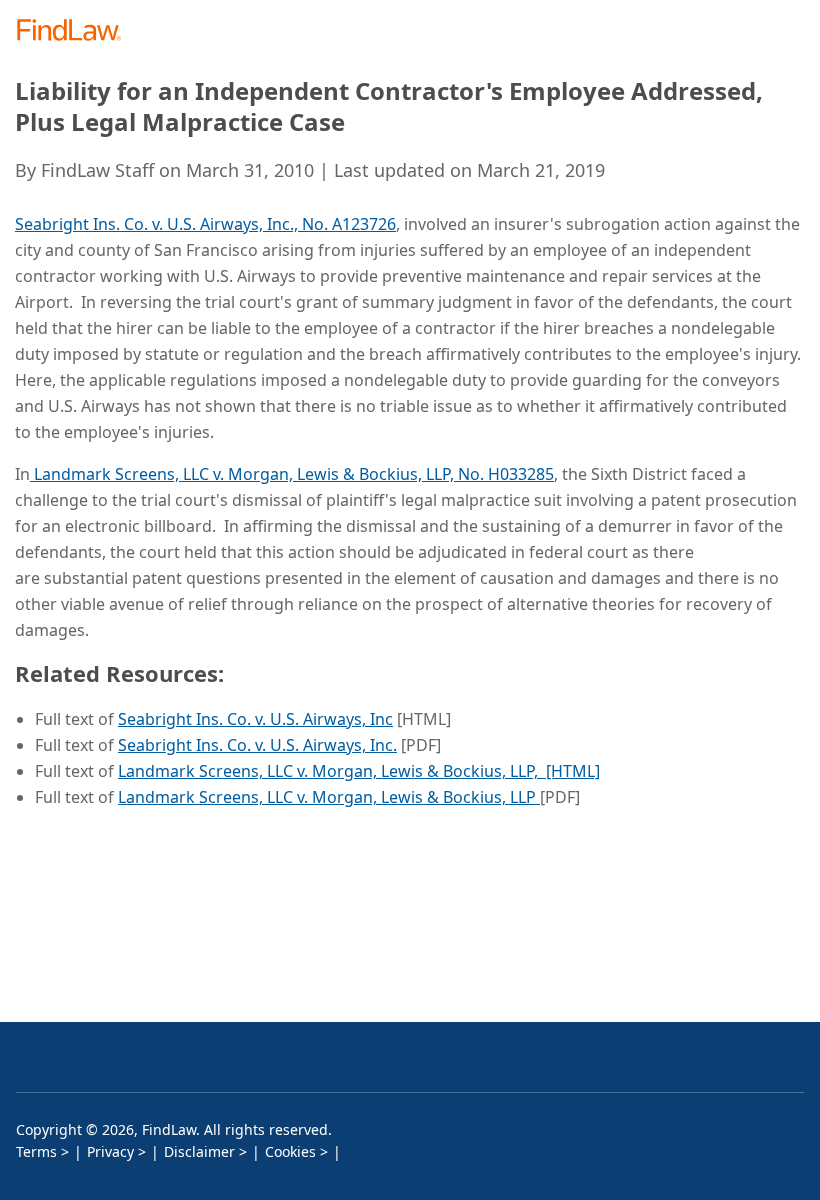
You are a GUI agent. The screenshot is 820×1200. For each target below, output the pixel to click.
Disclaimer (199, 1151)
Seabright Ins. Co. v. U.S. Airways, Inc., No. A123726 (205, 224)
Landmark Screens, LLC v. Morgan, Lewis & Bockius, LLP (329, 797)
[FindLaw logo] (75, 31)
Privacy (110, 1151)
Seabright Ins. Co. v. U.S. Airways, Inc (255, 719)
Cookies (290, 1151)
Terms (36, 1151)
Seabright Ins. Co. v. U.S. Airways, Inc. (257, 745)
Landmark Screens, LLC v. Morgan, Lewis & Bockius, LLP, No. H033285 (292, 474)
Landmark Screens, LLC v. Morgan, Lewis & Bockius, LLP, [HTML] (359, 771)
